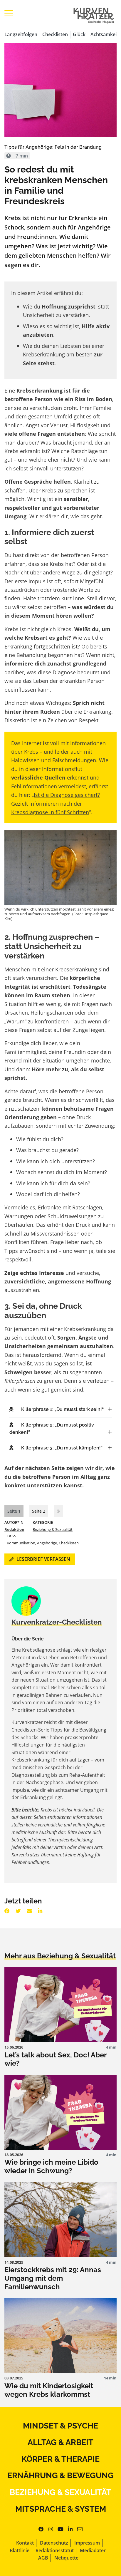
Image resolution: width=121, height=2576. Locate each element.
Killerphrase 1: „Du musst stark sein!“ (62, 1409)
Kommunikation (21, 1543)
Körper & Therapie (60, 2459)
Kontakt (25, 2543)
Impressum (87, 2543)
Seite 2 (39, 1511)
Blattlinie (20, 2550)
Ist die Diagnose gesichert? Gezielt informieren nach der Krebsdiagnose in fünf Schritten (56, 803)
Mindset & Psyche (60, 2426)
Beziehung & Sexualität (53, 1529)
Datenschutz (54, 2543)
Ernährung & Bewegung (60, 2475)
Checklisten (55, 34)
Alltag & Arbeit (60, 2442)
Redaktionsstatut (55, 2550)
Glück (79, 34)
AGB (43, 2558)
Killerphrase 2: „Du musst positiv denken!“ (52, 1429)
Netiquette (66, 2558)
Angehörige (47, 1543)
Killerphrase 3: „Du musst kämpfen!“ (62, 1448)
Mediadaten (93, 2550)
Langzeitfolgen (21, 34)
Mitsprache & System (61, 2509)
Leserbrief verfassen (43, 1559)
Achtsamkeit (104, 34)
